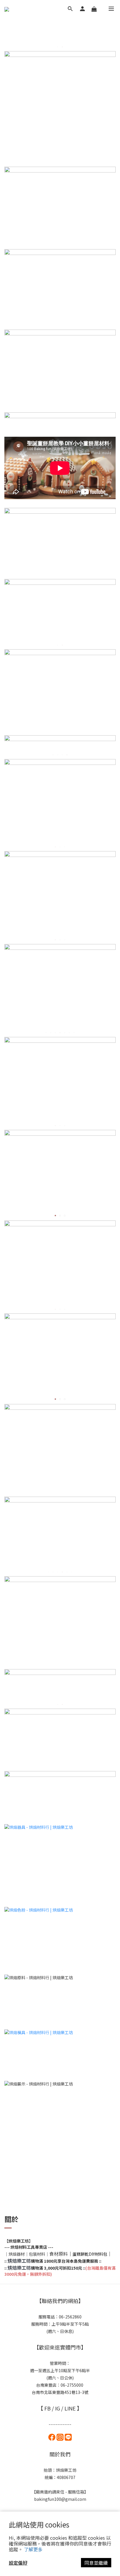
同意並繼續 (96, 2563)
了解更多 (33, 2549)
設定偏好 (18, 2563)
